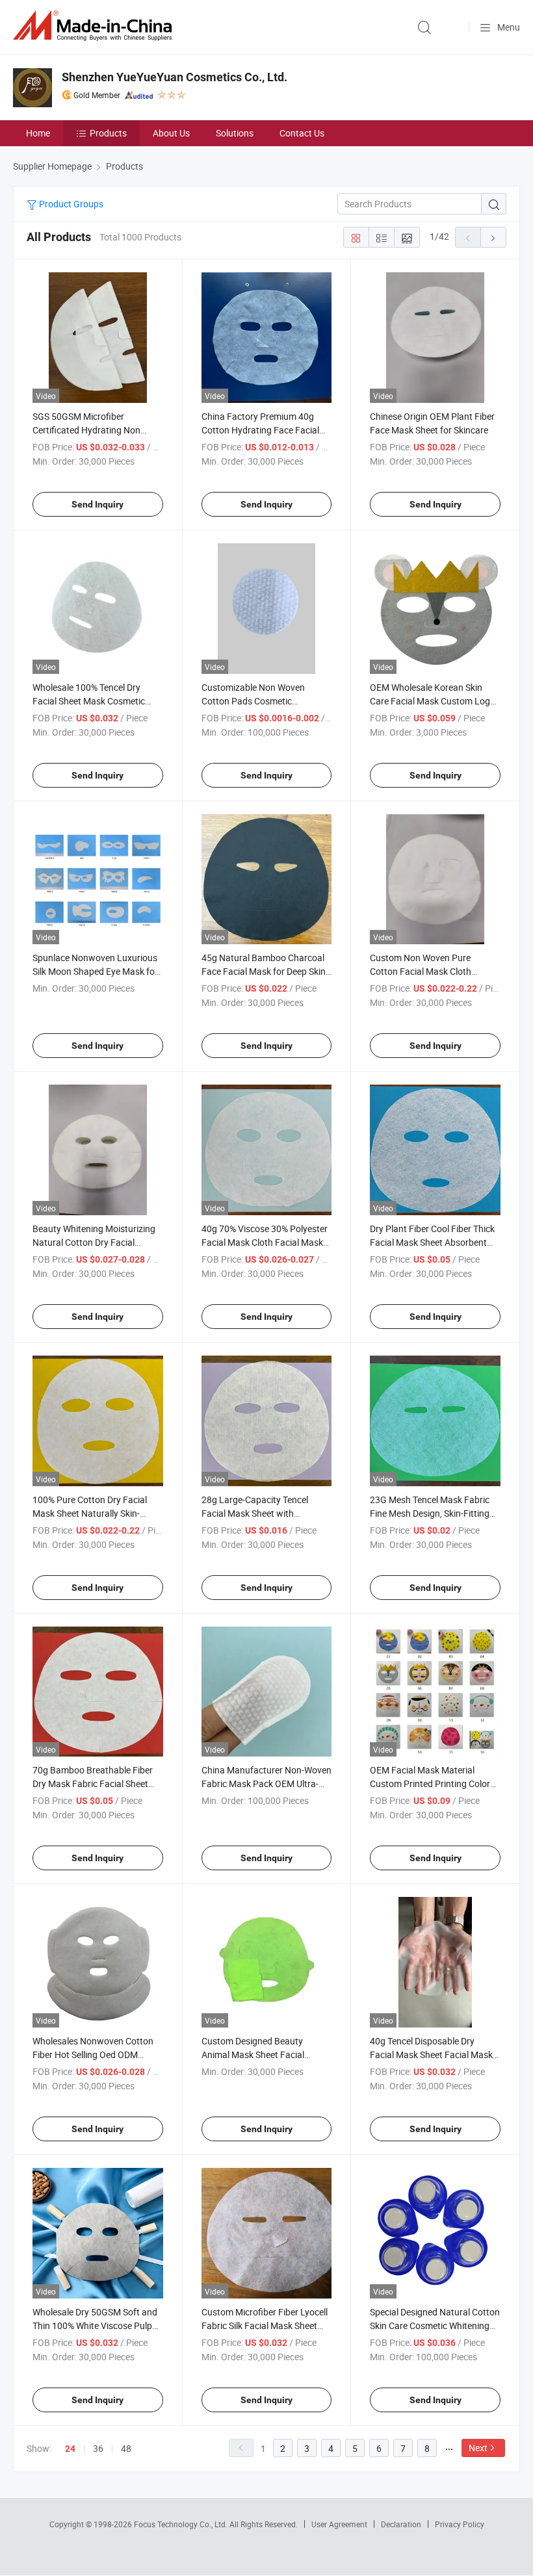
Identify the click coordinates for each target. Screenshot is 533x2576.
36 (98, 2448)
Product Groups (70, 204)
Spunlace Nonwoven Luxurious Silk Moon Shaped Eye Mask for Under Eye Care (95, 971)
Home (38, 133)
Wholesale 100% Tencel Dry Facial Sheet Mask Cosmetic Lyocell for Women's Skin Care (91, 701)
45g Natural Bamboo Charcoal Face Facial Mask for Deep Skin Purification (264, 971)
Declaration (401, 2524)
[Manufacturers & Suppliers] (95, 26)
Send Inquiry (97, 504)
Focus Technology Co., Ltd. (182, 2524)
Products (108, 133)
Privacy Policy (460, 2524)
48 (126, 2448)
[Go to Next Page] (493, 237)
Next (478, 2448)
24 (70, 2449)
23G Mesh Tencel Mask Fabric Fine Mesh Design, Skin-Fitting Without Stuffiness (430, 1513)
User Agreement (339, 2524)
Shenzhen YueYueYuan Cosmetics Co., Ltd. (175, 77)
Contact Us (302, 133)
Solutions (235, 133)
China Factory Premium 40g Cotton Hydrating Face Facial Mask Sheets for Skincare (260, 430)
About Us (171, 133)
